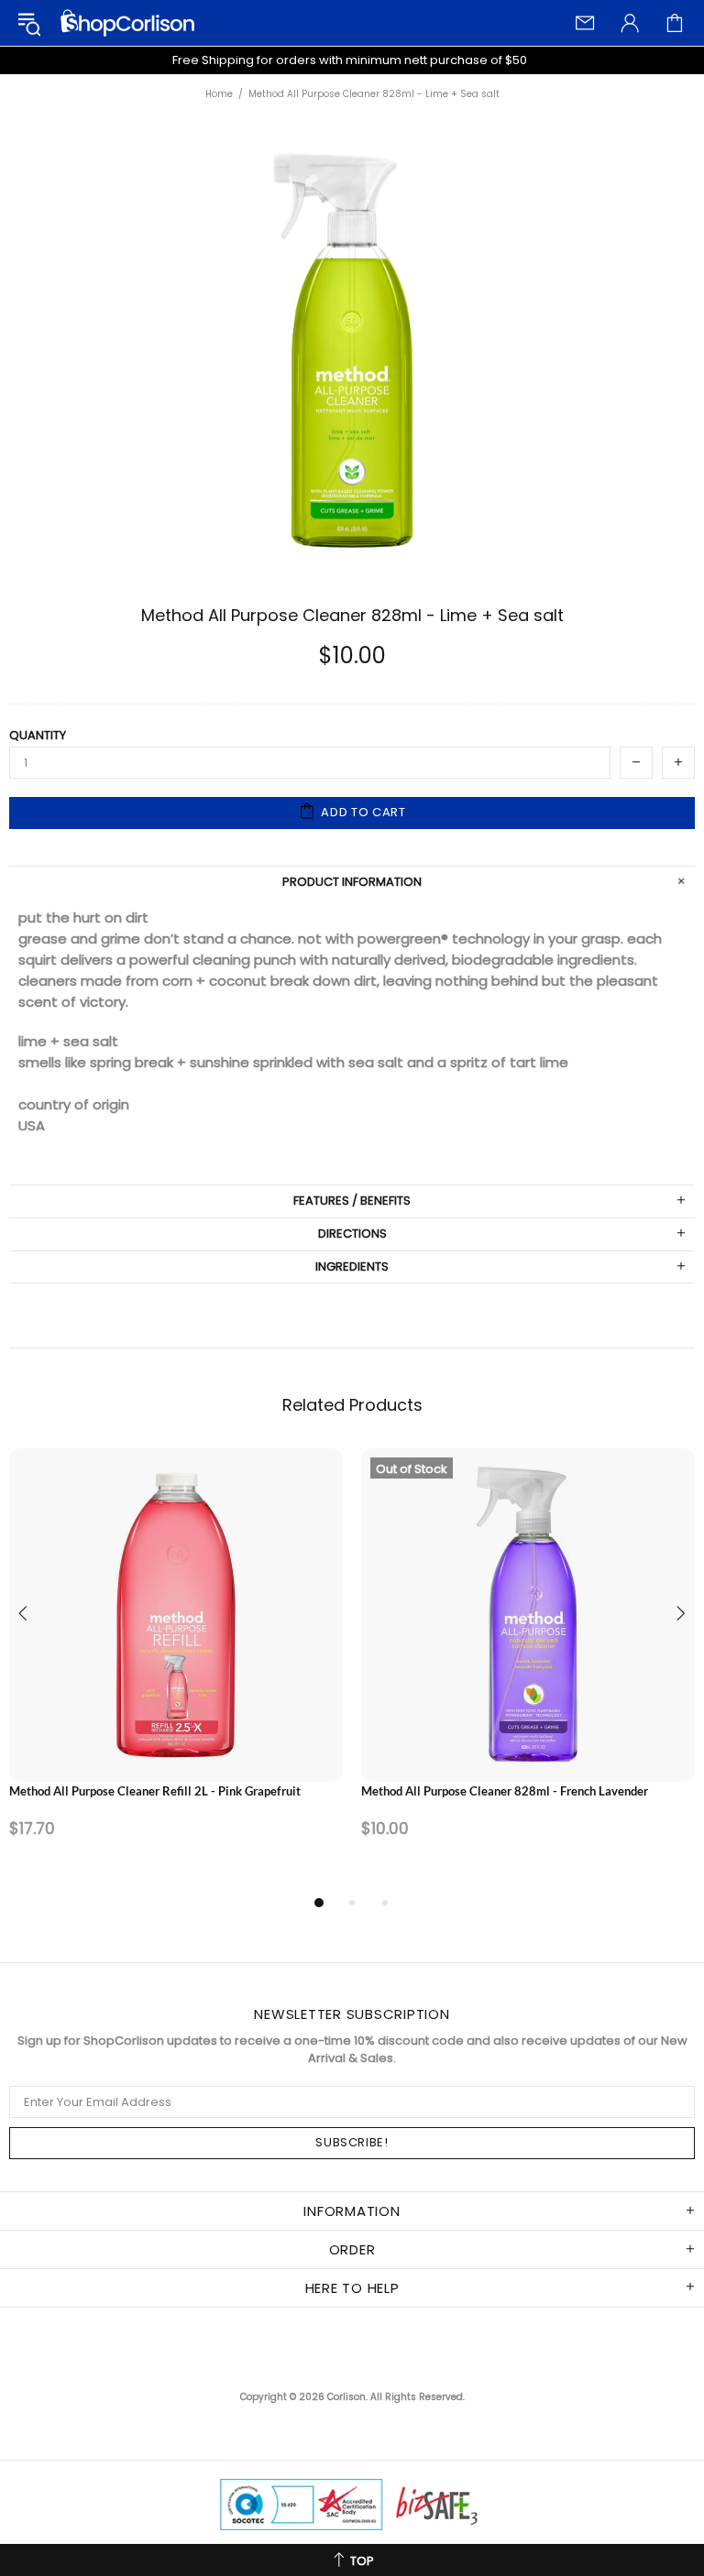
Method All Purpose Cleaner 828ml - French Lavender (505, 1791)
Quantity (38, 736)
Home (219, 94)
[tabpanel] (176, 1670)
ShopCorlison (127, 23)
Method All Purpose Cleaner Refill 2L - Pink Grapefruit (155, 1791)
